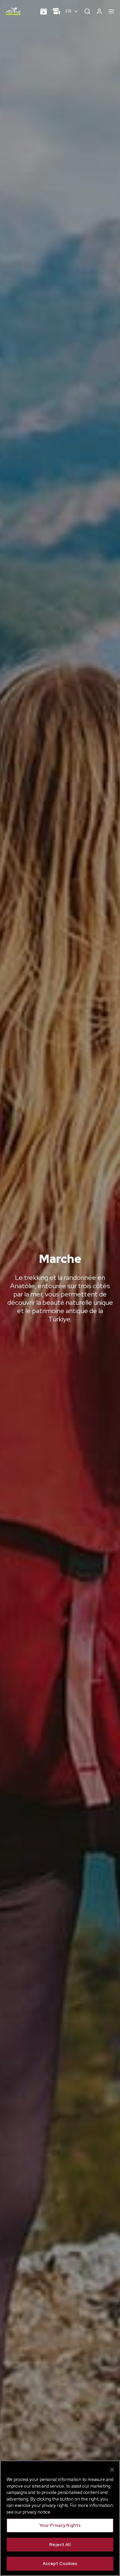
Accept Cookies (60, 2564)
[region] (60, 2518)
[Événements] (44, 11)
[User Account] (99, 11)
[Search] (87, 11)
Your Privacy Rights (60, 2525)
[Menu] (111, 11)
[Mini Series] (56, 11)
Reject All (60, 2545)
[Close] (112, 2470)
